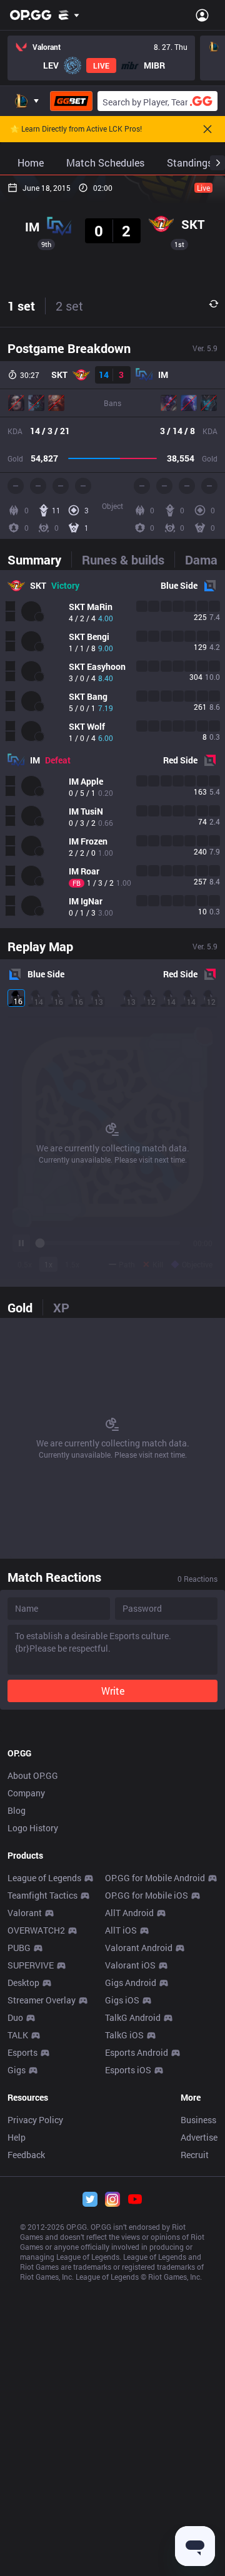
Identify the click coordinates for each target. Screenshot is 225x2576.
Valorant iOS (130, 1965)
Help (17, 2137)
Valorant (25, 1913)
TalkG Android (133, 2017)
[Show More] (69, 15)
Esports (22, 2052)
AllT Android (129, 1913)
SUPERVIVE (31, 1965)
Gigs (17, 2070)
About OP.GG (33, 1775)
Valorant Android (139, 1948)
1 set (21, 306)
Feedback (26, 2155)
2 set (69, 306)
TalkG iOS (124, 2035)
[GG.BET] (71, 101)
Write (113, 1691)
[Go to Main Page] (31, 15)
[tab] (39, 559)
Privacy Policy (35, 2120)
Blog (17, 1810)
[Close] (207, 129)
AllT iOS (121, 1930)
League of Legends (44, 1878)
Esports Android (137, 2052)
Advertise (199, 2137)
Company (26, 1793)
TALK (18, 2035)
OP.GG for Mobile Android (155, 1878)
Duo (15, 2017)
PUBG (19, 1948)
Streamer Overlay (42, 2000)
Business (198, 2120)
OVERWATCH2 (36, 1930)
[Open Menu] (202, 15)
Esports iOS (128, 2070)
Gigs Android (131, 1983)
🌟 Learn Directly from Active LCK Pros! (76, 129)
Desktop (23, 1983)
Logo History (33, 1828)
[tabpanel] (112, 749)
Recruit (195, 2155)
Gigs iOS (122, 2000)
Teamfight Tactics (42, 1895)
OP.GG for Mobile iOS (147, 1895)
